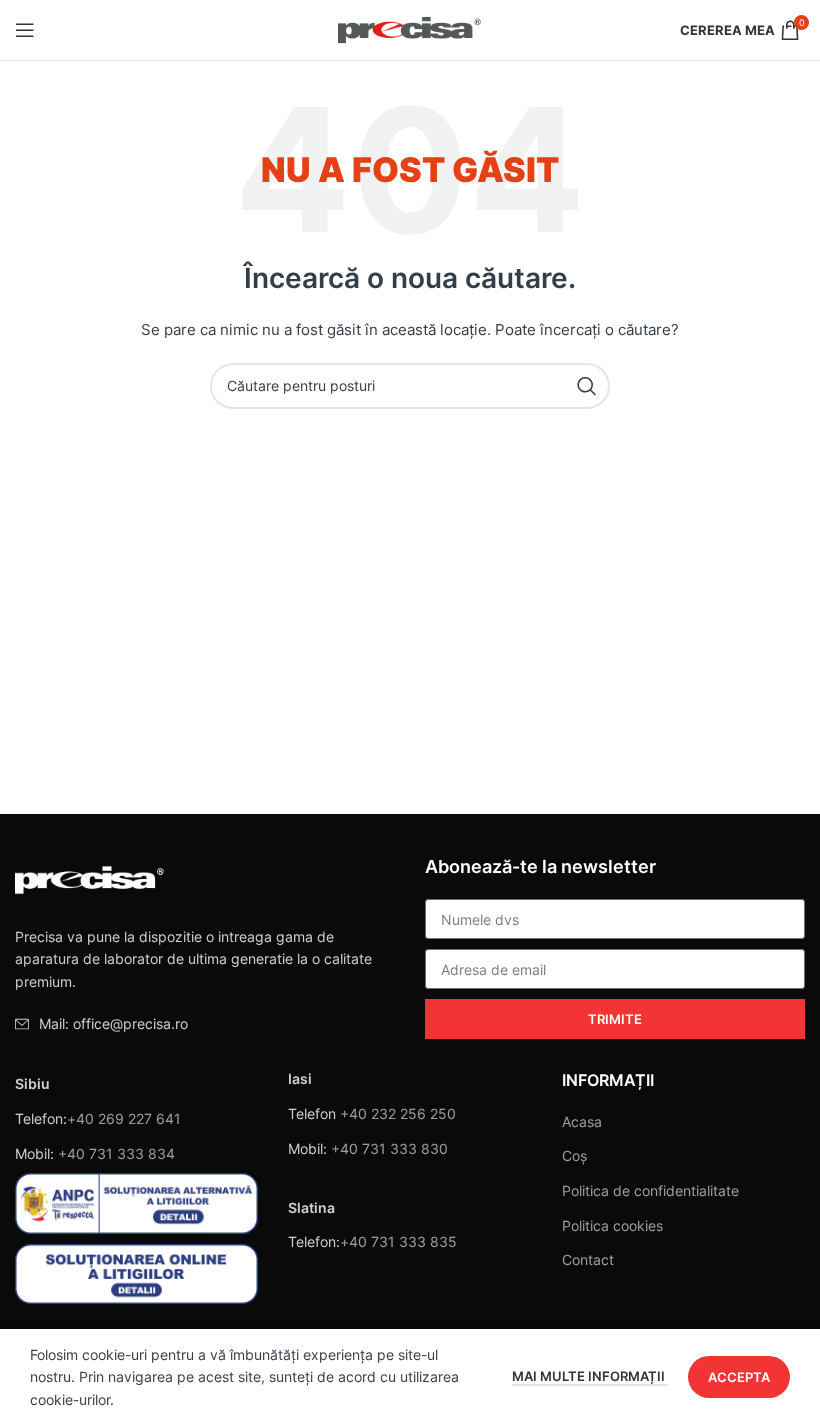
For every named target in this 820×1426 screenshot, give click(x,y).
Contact (588, 1259)
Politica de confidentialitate (650, 1190)
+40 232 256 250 (398, 1113)
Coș (574, 1155)
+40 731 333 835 (398, 1241)
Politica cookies (612, 1225)
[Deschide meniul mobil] (25, 30)
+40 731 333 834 (116, 1153)
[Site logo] (410, 28)
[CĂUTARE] (587, 386)
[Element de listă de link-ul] (205, 1024)
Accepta (739, 1377)
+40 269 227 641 (124, 1118)
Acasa (582, 1121)
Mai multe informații (590, 1376)
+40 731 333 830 (389, 1148)
